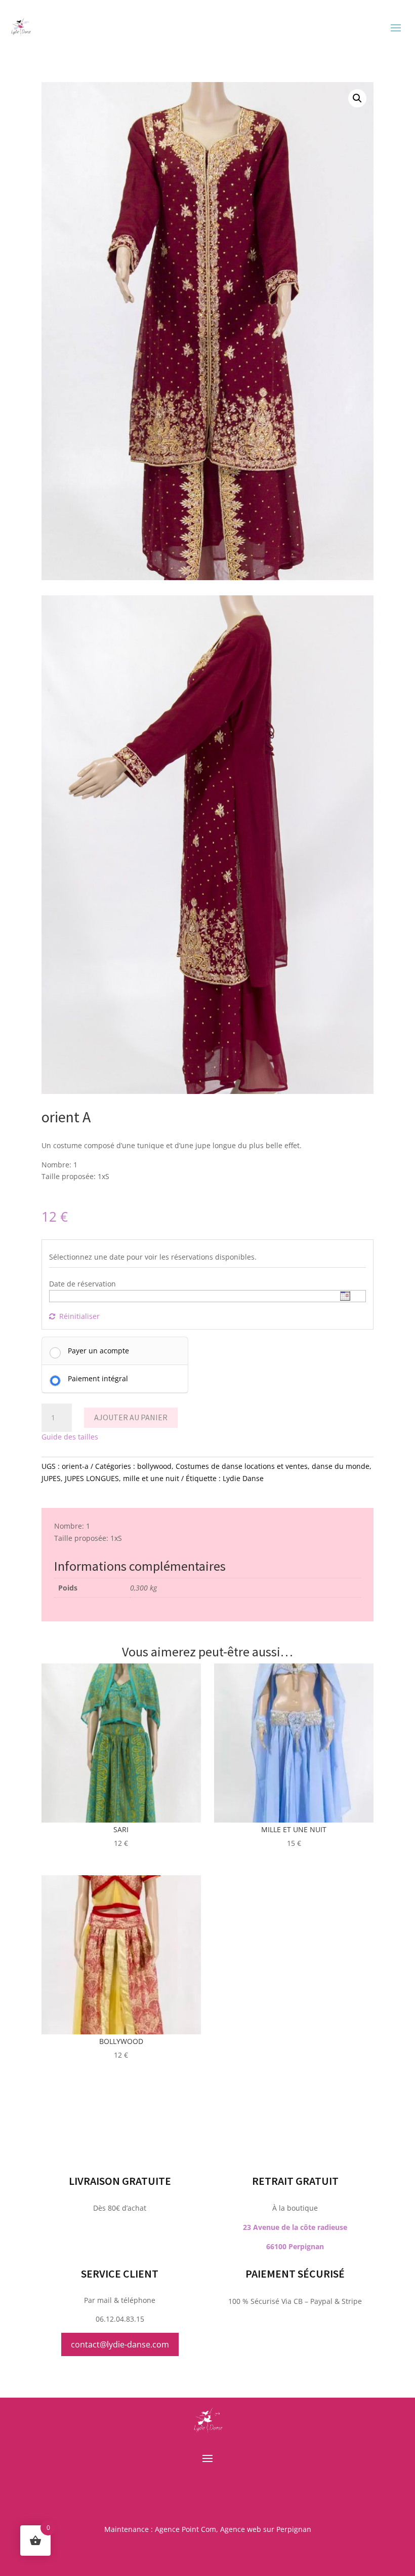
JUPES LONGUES (92, 1478)
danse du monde (341, 1466)
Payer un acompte (98, 1351)
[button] (357, 98)
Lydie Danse (243, 1478)
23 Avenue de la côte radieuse (295, 2227)
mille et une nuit (151, 1478)
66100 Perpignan (295, 2246)
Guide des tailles (70, 1437)
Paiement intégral (98, 1378)
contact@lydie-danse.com (120, 2344)
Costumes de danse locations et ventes (242, 1466)
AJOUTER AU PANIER (131, 1417)
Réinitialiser (79, 1316)
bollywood (154, 1466)
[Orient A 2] (207, 1091)
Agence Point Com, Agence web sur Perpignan (233, 2529)
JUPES (51, 1478)
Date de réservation (82, 1284)
